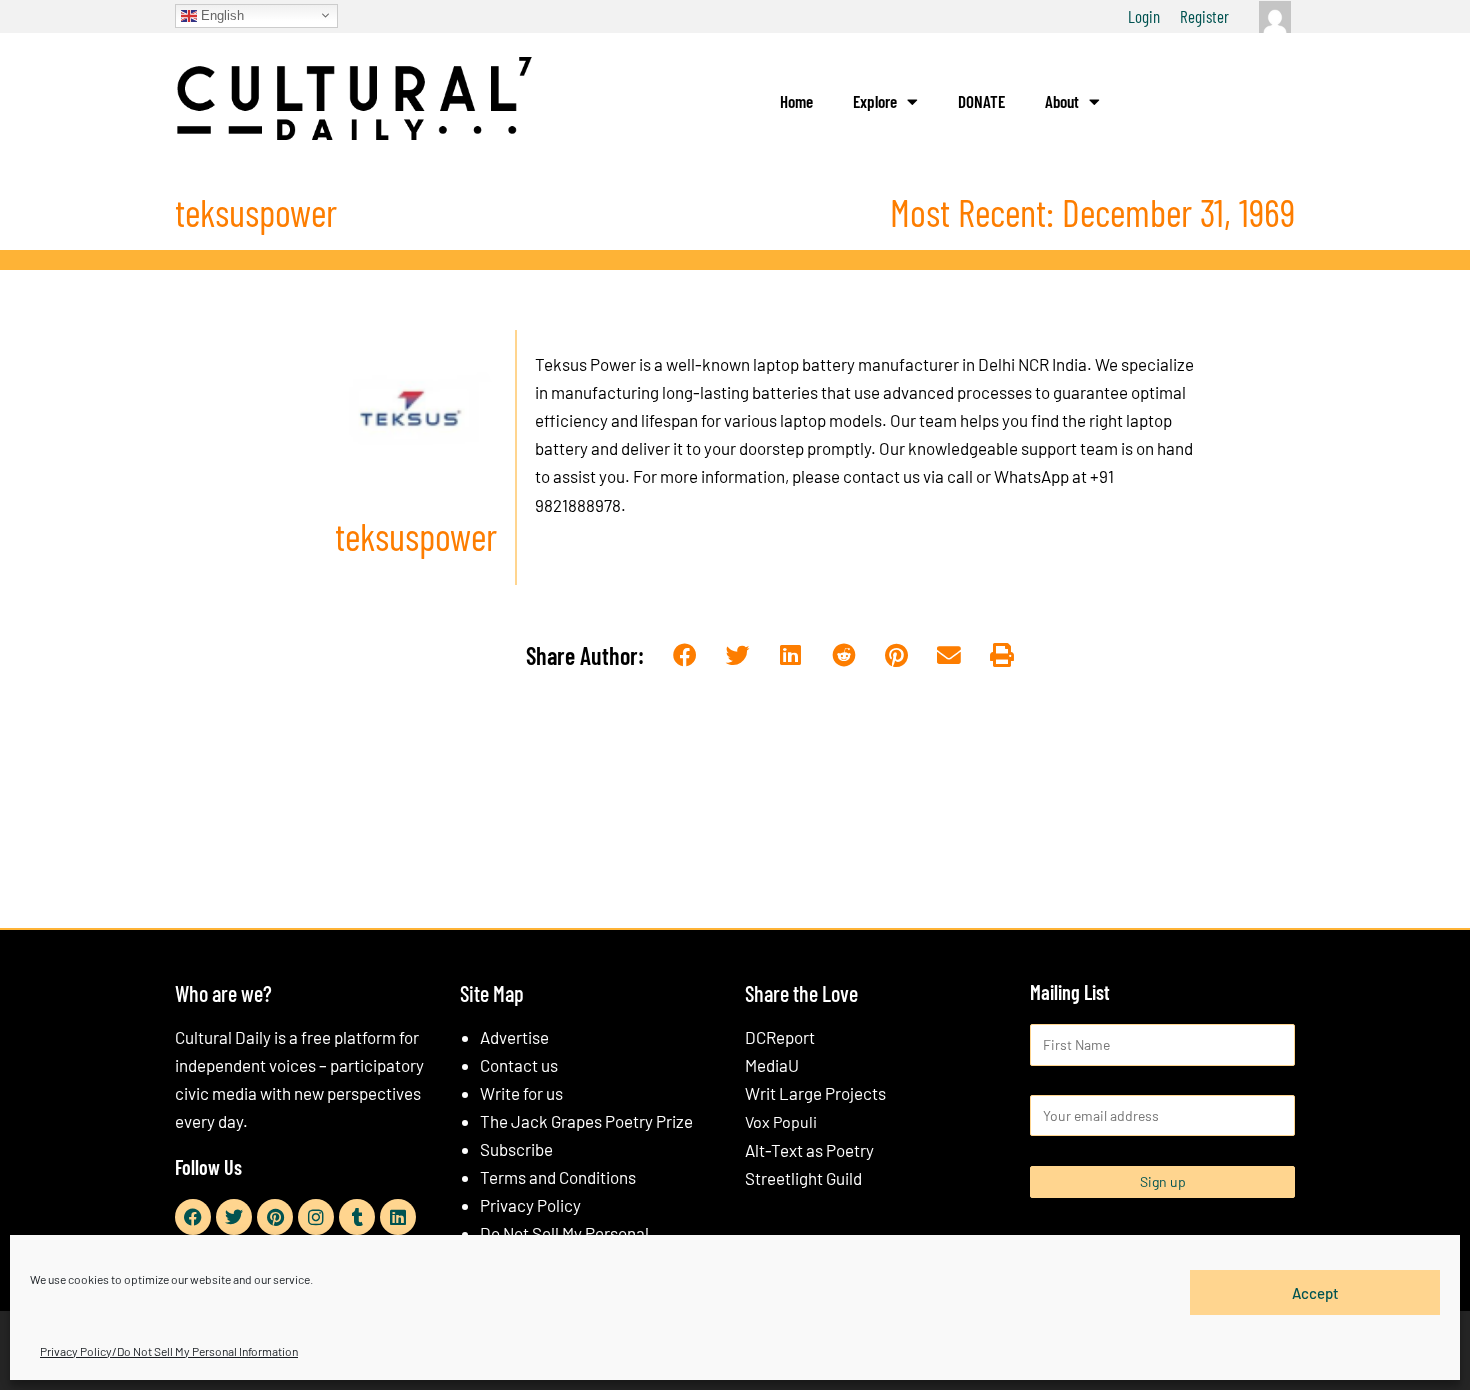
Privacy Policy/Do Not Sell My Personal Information (169, 1351)
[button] (685, 656)
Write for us (521, 1093)
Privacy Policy (530, 1205)
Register (1204, 16)
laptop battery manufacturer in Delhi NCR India (920, 364)
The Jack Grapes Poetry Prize (586, 1121)
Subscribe (516, 1149)
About (1062, 101)
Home (796, 101)
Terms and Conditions (558, 1177)
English (220, 14)
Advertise (514, 1037)
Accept (1315, 1292)
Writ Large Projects (815, 1093)
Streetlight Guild (803, 1178)
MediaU (772, 1065)
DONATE (981, 101)
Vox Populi (781, 1121)
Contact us (519, 1065)
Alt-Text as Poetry (809, 1150)
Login (1144, 16)
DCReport (780, 1037)
